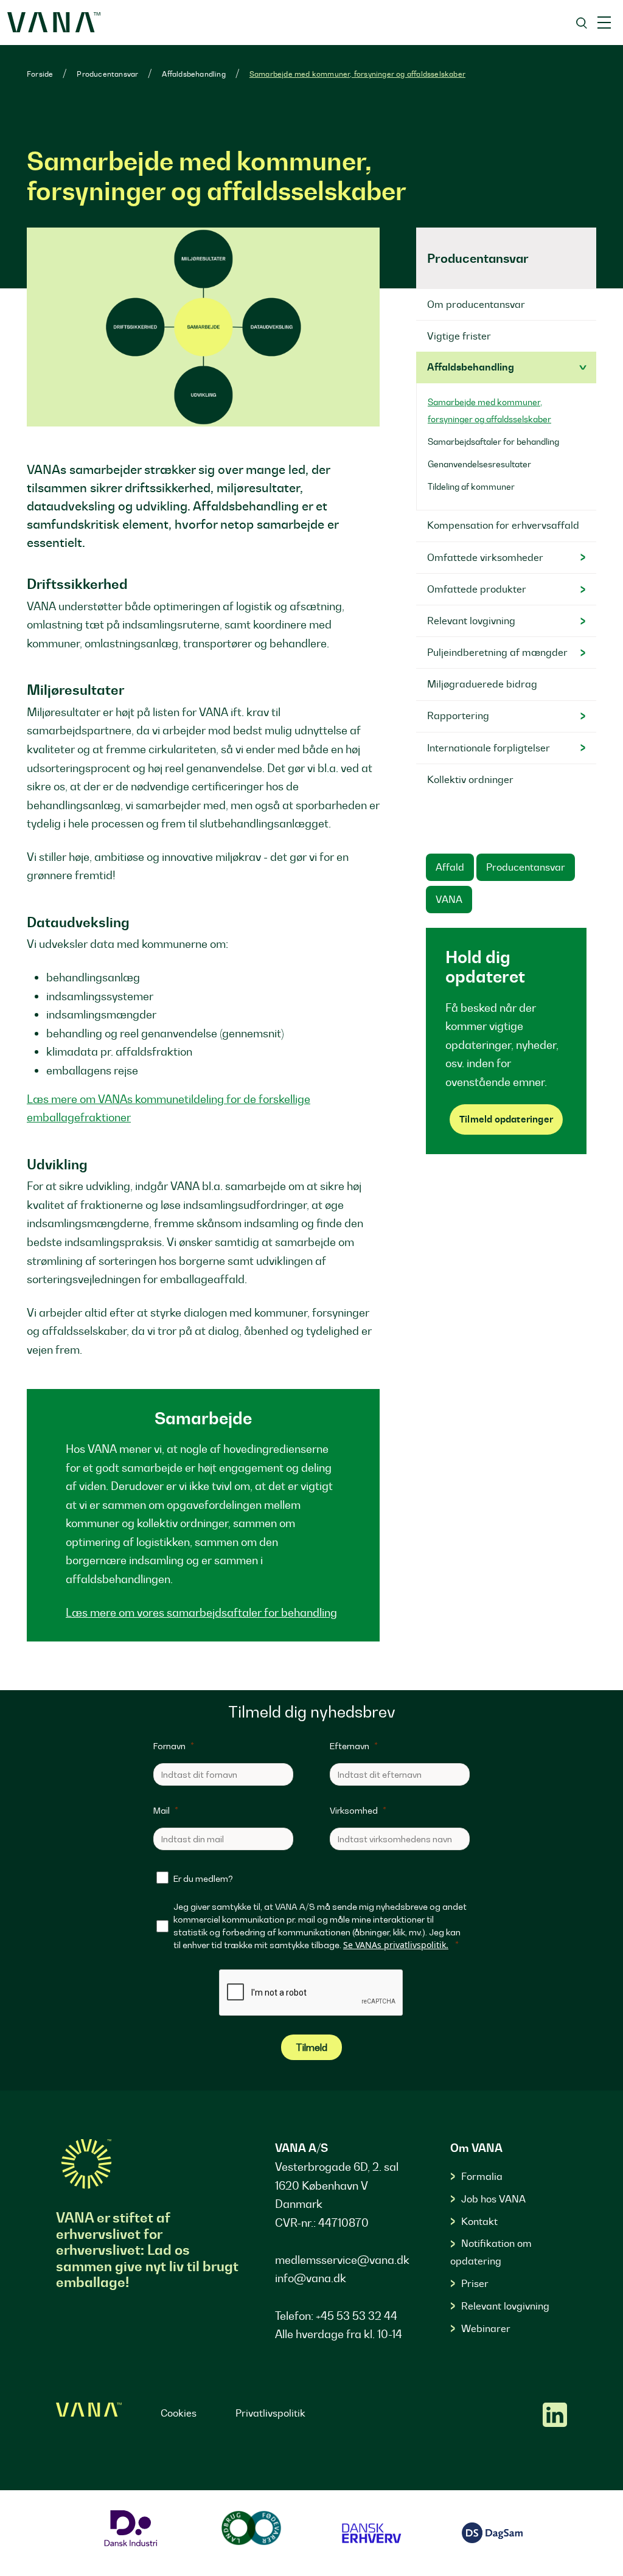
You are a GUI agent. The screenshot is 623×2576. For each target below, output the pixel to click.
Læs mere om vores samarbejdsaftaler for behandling (201, 1613)
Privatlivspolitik (270, 2413)
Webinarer (486, 2328)
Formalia (482, 2176)
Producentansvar (107, 74)
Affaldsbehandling (193, 74)
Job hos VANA (493, 2199)
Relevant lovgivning (505, 2306)
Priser (475, 2283)
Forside (40, 74)
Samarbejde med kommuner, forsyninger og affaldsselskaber (357, 74)
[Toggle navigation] (604, 23)
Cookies (179, 2413)
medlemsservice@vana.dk (342, 2260)
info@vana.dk (311, 2278)
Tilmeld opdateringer (506, 1119)
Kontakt (479, 2221)
